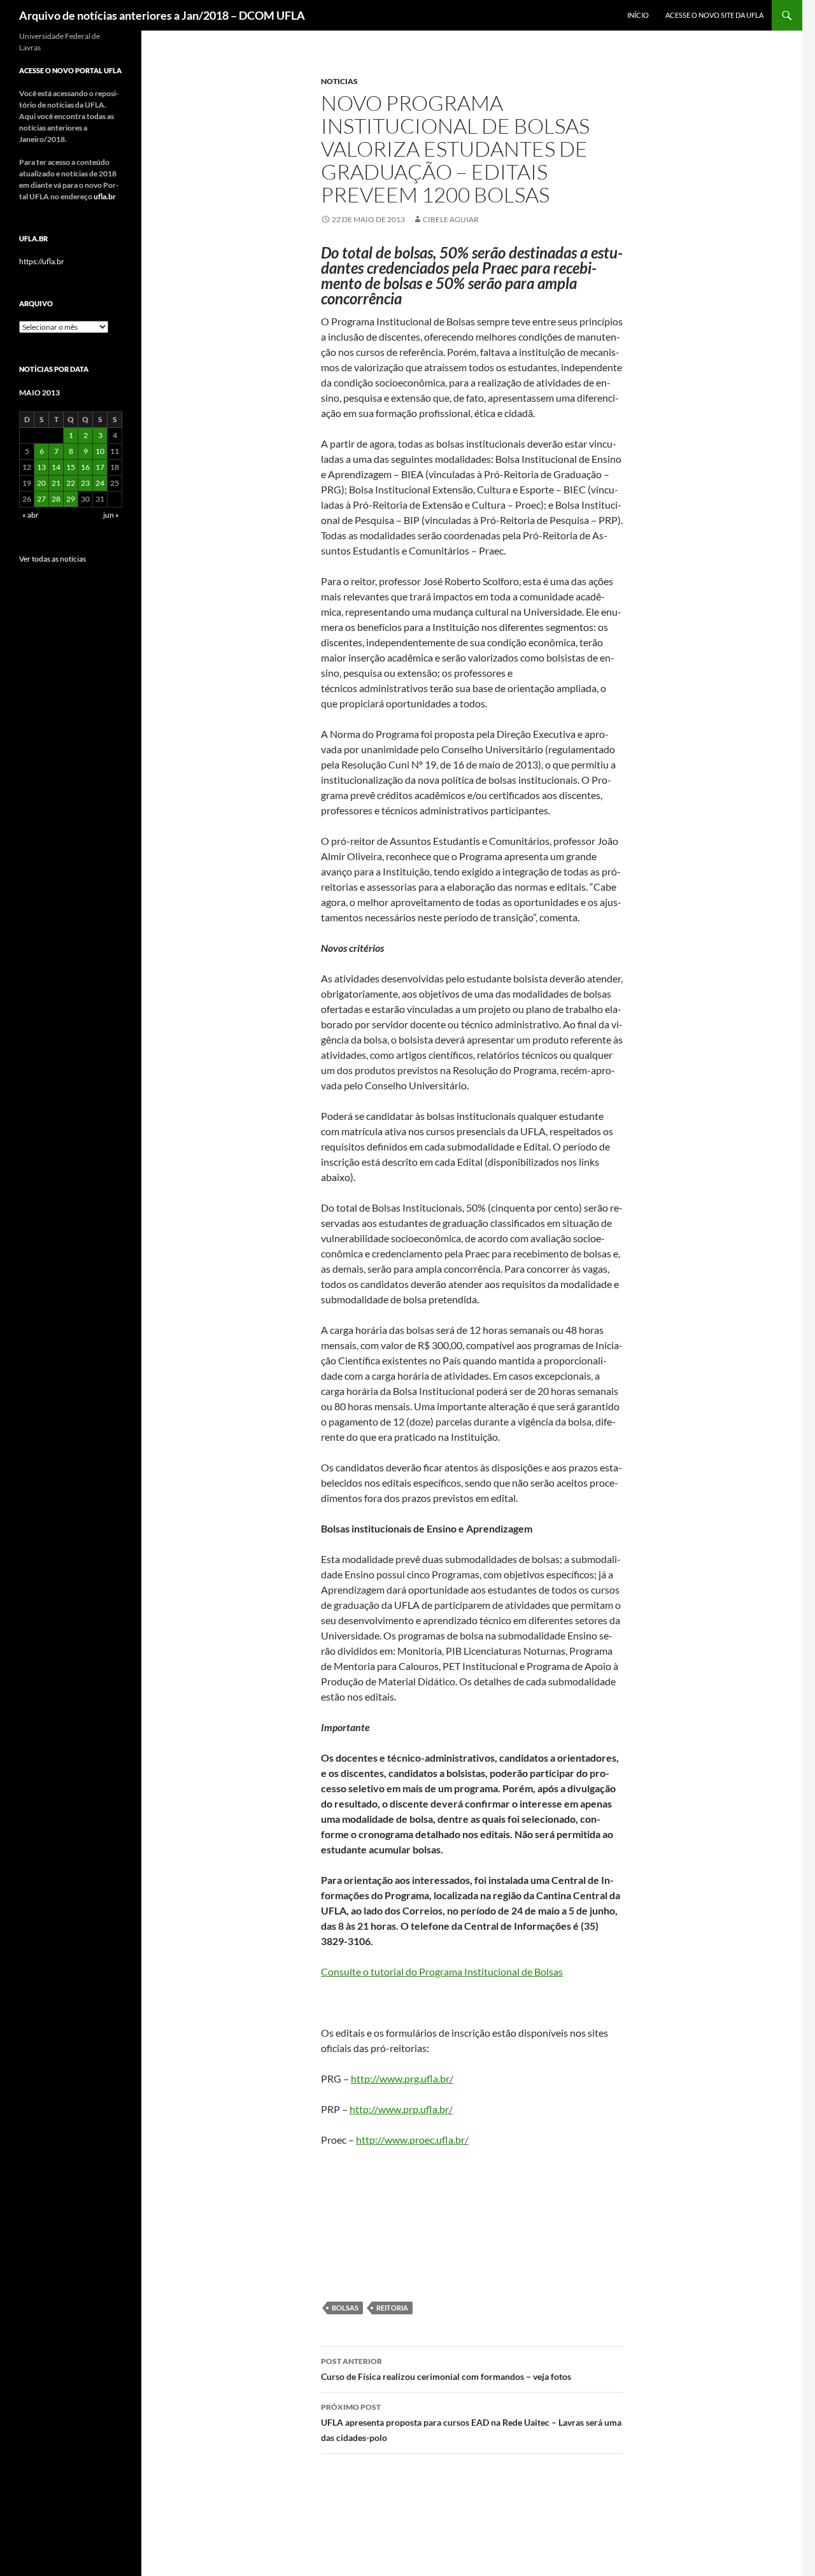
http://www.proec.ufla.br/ (412, 2140)
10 (100, 451)
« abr (31, 515)
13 (41, 467)
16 (85, 467)
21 (56, 483)
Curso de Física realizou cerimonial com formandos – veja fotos (446, 2369)
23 (85, 483)
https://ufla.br (42, 261)
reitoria (392, 2308)
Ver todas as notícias (53, 559)
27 (41, 499)
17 (100, 467)
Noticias (339, 81)
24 (100, 483)
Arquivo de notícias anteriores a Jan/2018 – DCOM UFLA (162, 15)
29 (71, 499)
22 (71, 483)
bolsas (345, 2308)
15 (71, 467)
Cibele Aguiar (451, 219)
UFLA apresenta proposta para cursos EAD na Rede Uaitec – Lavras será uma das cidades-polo (471, 2423)
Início (638, 15)
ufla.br (105, 196)
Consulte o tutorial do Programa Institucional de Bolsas (442, 1971)
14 (56, 467)
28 (56, 499)
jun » (111, 515)
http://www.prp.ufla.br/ (401, 2109)
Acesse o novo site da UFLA (714, 15)
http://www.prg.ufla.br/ (402, 2078)
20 (41, 483)
